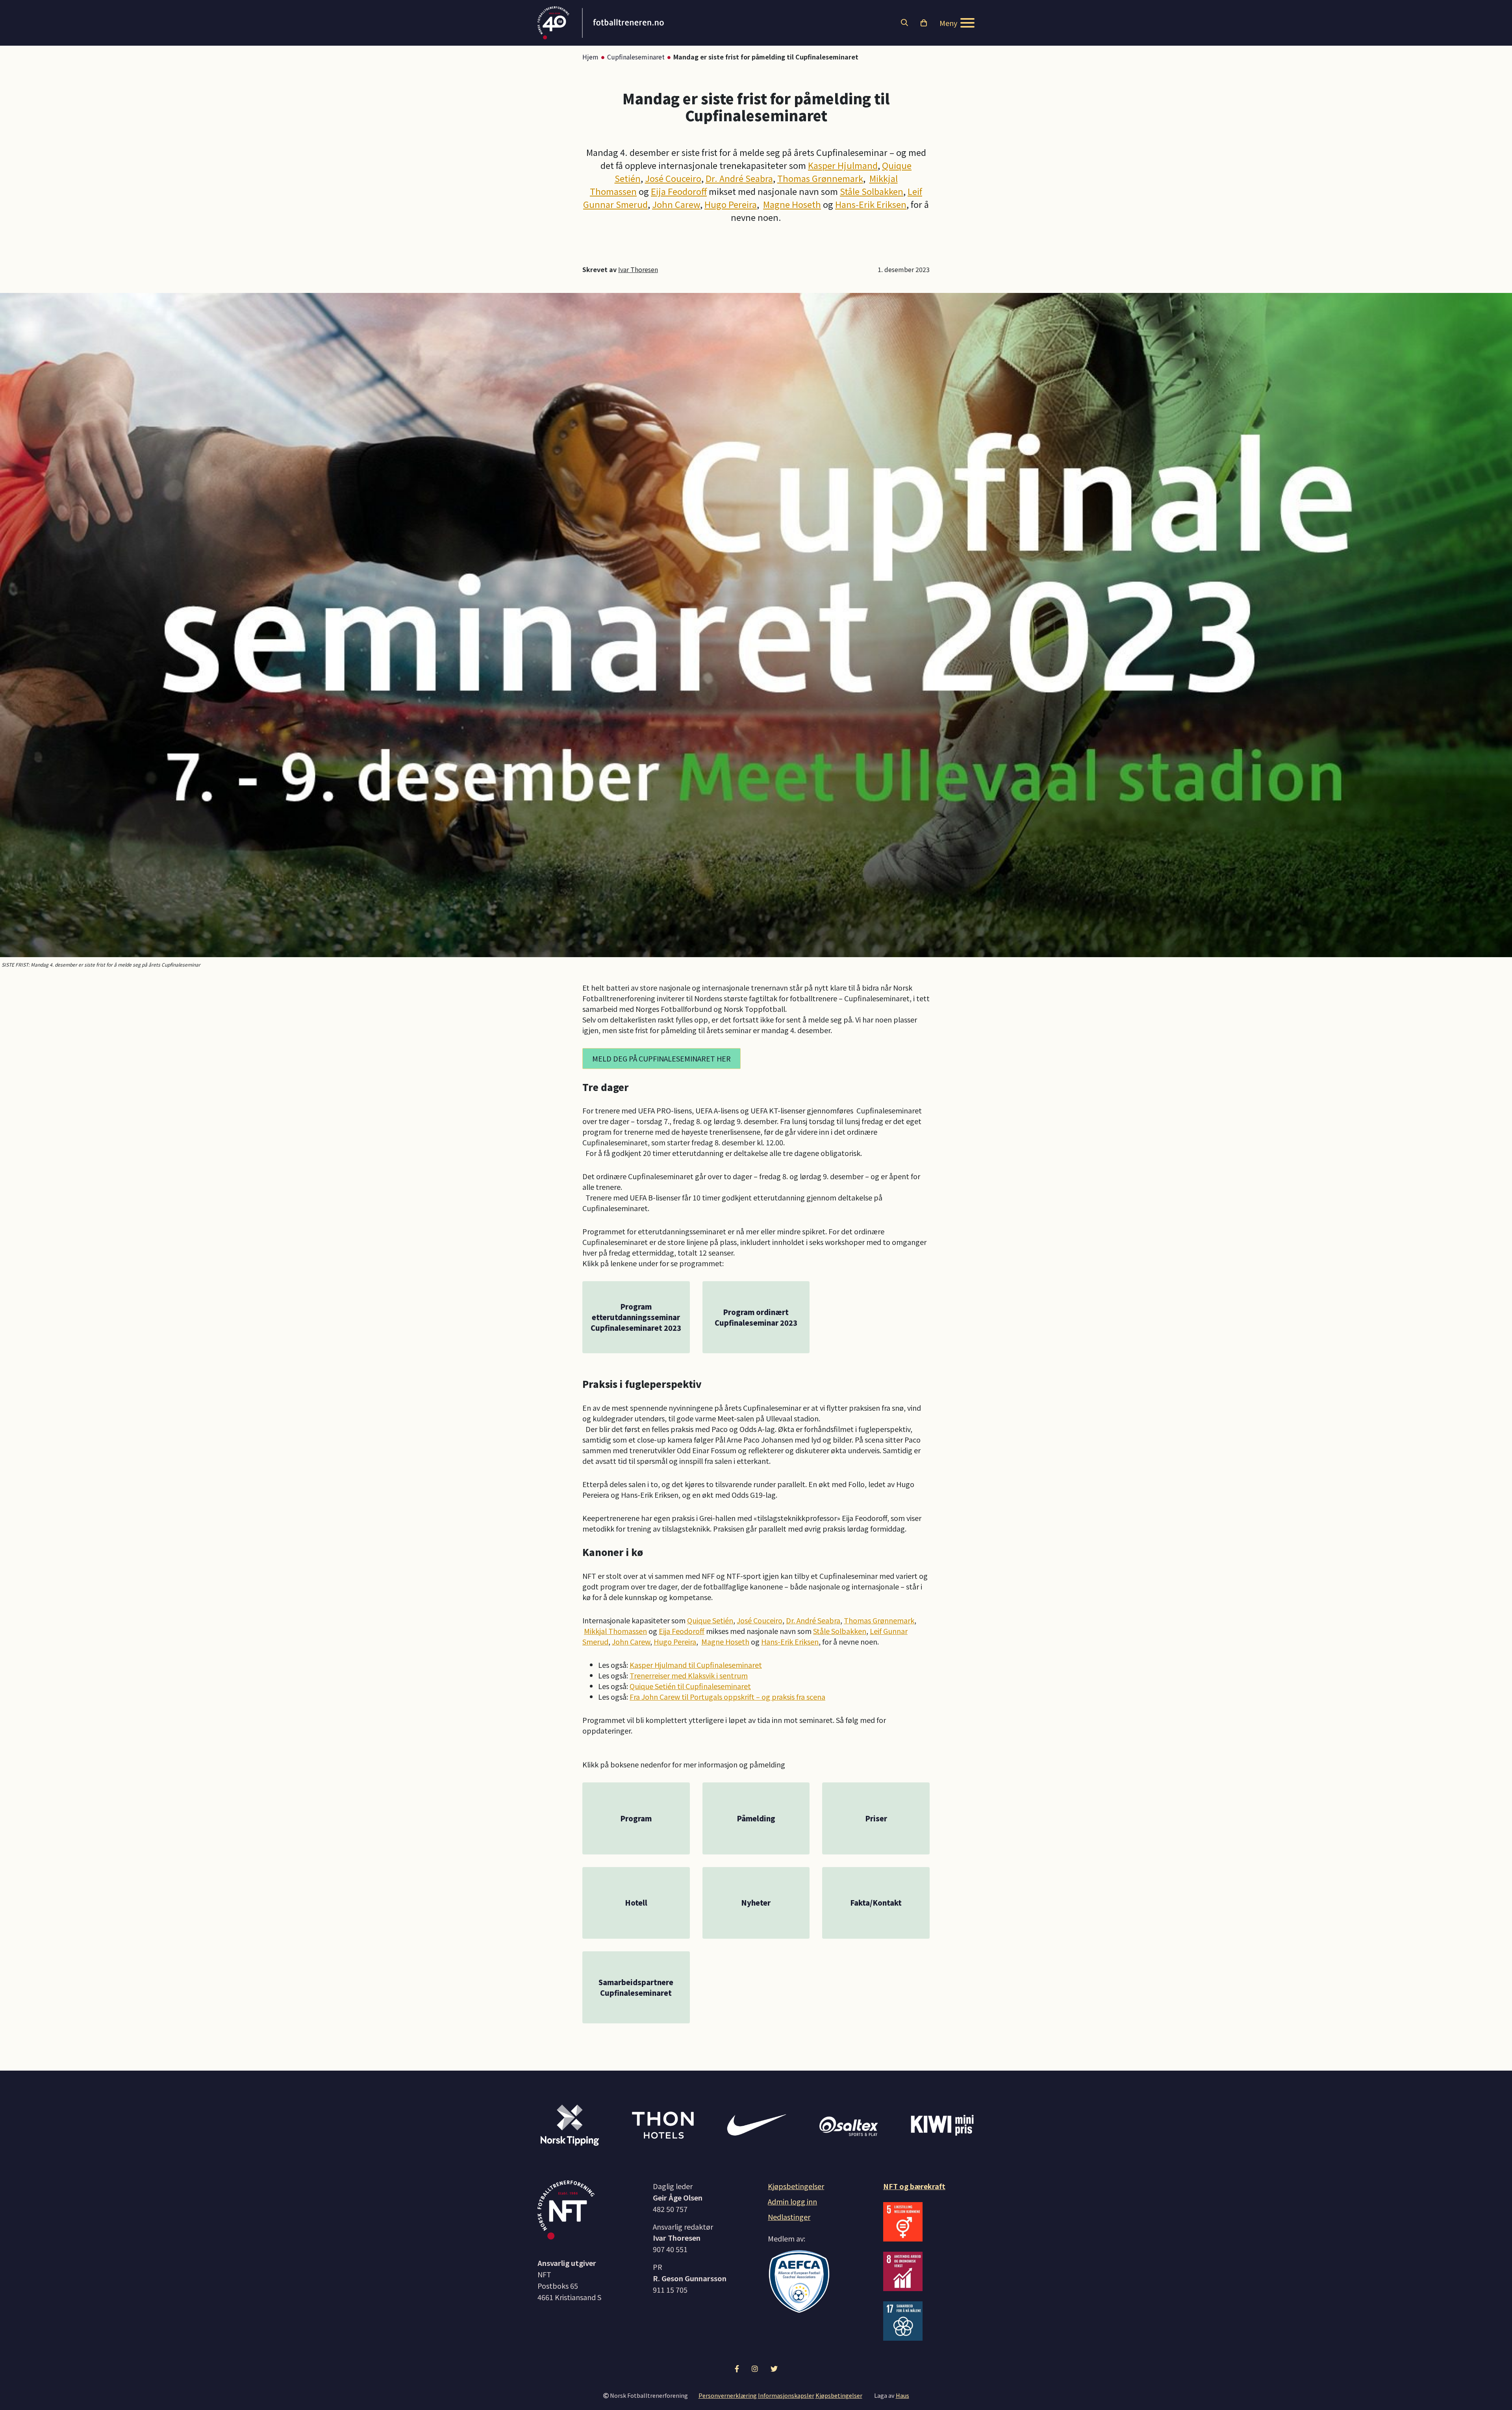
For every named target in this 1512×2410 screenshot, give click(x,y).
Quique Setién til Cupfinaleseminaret (690, 1686)
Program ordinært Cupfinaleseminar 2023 (756, 1317)
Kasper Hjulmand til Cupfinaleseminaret (696, 1665)
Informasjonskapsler (786, 2395)
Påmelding (756, 1818)
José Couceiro (673, 178)
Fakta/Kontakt (876, 1902)
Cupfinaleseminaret (636, 57)
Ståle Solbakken (872, 191)
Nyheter (756, 1902)
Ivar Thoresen (638, 269)
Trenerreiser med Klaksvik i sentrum (689, 1675)
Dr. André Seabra (739, 178)
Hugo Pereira (731, 204)
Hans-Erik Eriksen (871, 204)
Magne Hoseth (792, 204)
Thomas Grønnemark (820, 178)
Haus (902, 2395)
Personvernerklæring (728, 2395)
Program (636, 1818)
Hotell (636, 1902)
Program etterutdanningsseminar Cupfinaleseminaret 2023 (636, 1317)
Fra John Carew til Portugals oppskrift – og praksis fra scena (727, 1697)
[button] (904, 23)
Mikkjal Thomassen (615, 1631)
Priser (876, 1818)
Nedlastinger (789, 2217)
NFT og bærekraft (914, 2186)
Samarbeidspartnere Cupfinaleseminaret (636, 1987)
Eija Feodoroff (679, 191)
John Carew (676, 204)
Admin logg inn (792, 2201)
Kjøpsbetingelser (796, 2186)
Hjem (590, 57)
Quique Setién (710, 1620)
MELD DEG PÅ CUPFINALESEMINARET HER (661, 1058)
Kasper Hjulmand (843, 165)
